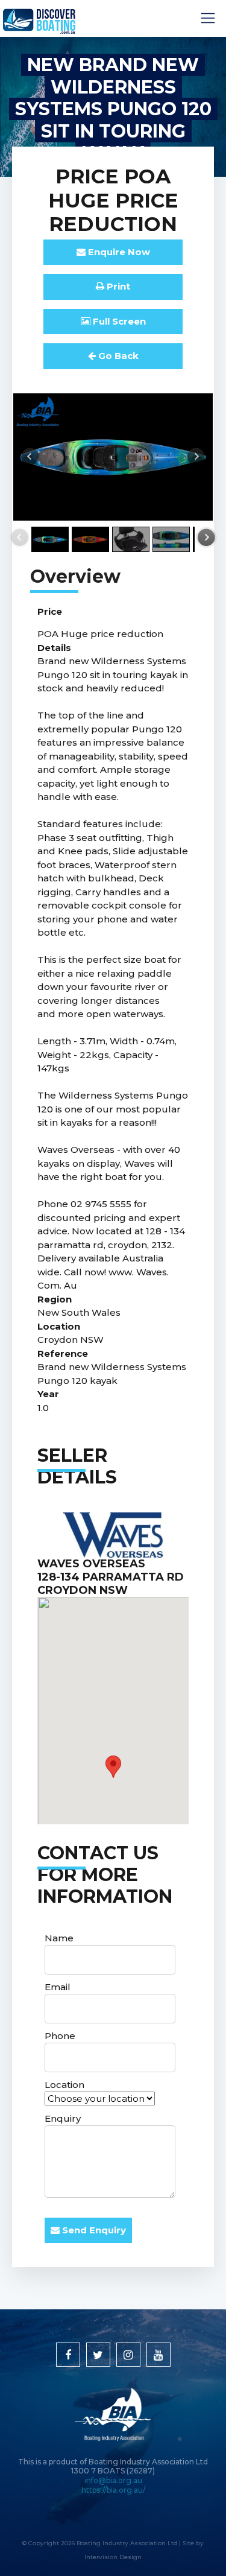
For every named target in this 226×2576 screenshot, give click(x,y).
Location (64, 2085)
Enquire (118, 252)
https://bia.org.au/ (113, 2490)
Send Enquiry (93, 2230)
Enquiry (63, 2118)
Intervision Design (113, 2557)
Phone (60, 2036)
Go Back (117, 356)
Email (58, 1987)
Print (117, 286)
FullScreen (118, 321)
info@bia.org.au (113, 2480)
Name (59, 1938)
